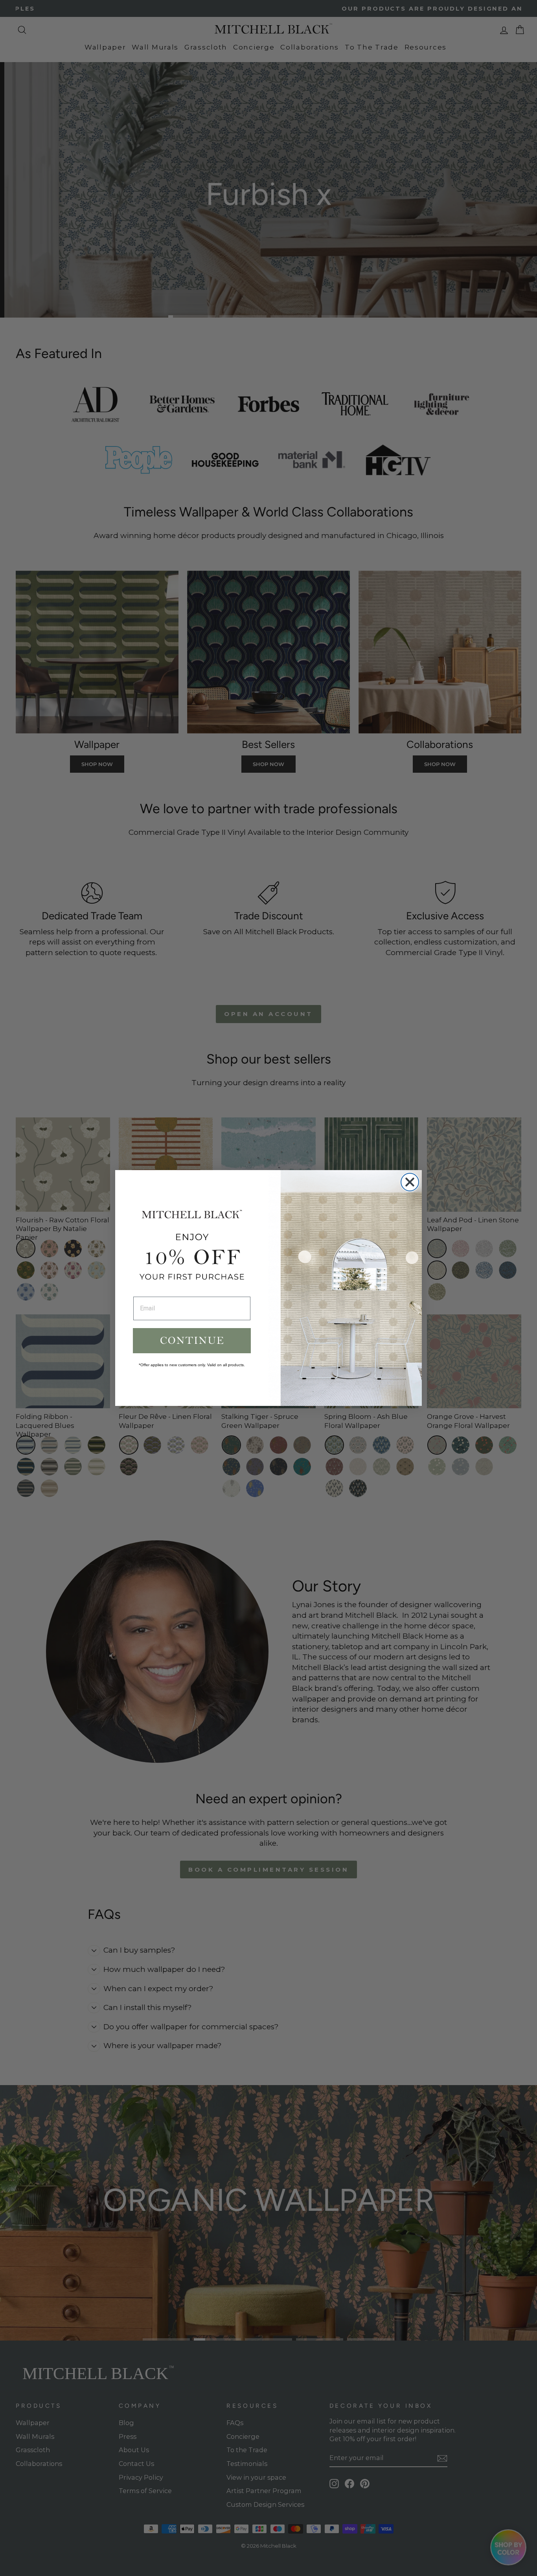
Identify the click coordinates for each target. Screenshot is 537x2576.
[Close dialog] (410, 1182)
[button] (192, 1341)
